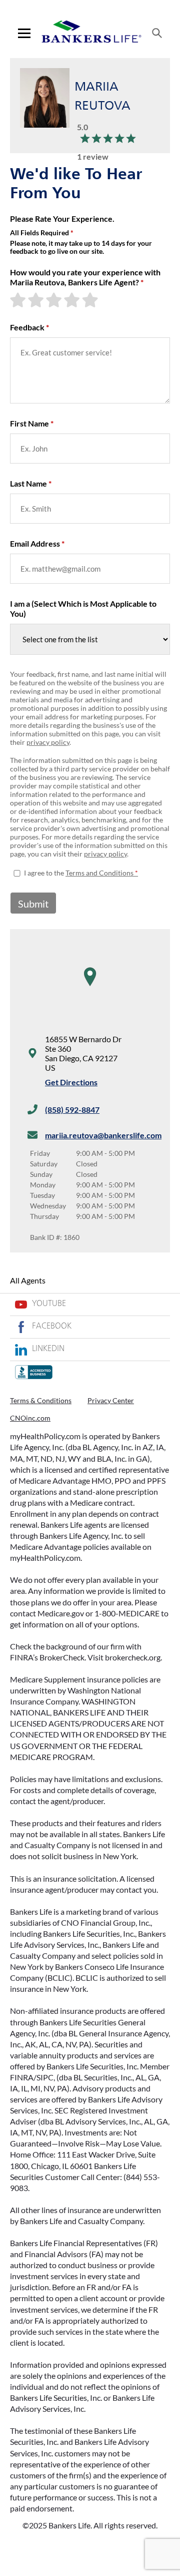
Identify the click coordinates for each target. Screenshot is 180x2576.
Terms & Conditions (41, 1400)
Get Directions (71, 1082)
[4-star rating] (73, 300)
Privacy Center (111, 1400)
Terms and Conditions (99, 873)
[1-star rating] (19, 300)
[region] (90, 987)
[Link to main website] (91, 33)
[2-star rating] (37, 300)
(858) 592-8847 (72, 1110)
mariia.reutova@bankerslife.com (103, 1135)
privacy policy (48, 742)
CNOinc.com (30, 1418)
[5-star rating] (91, 300)
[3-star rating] (55, 300)
